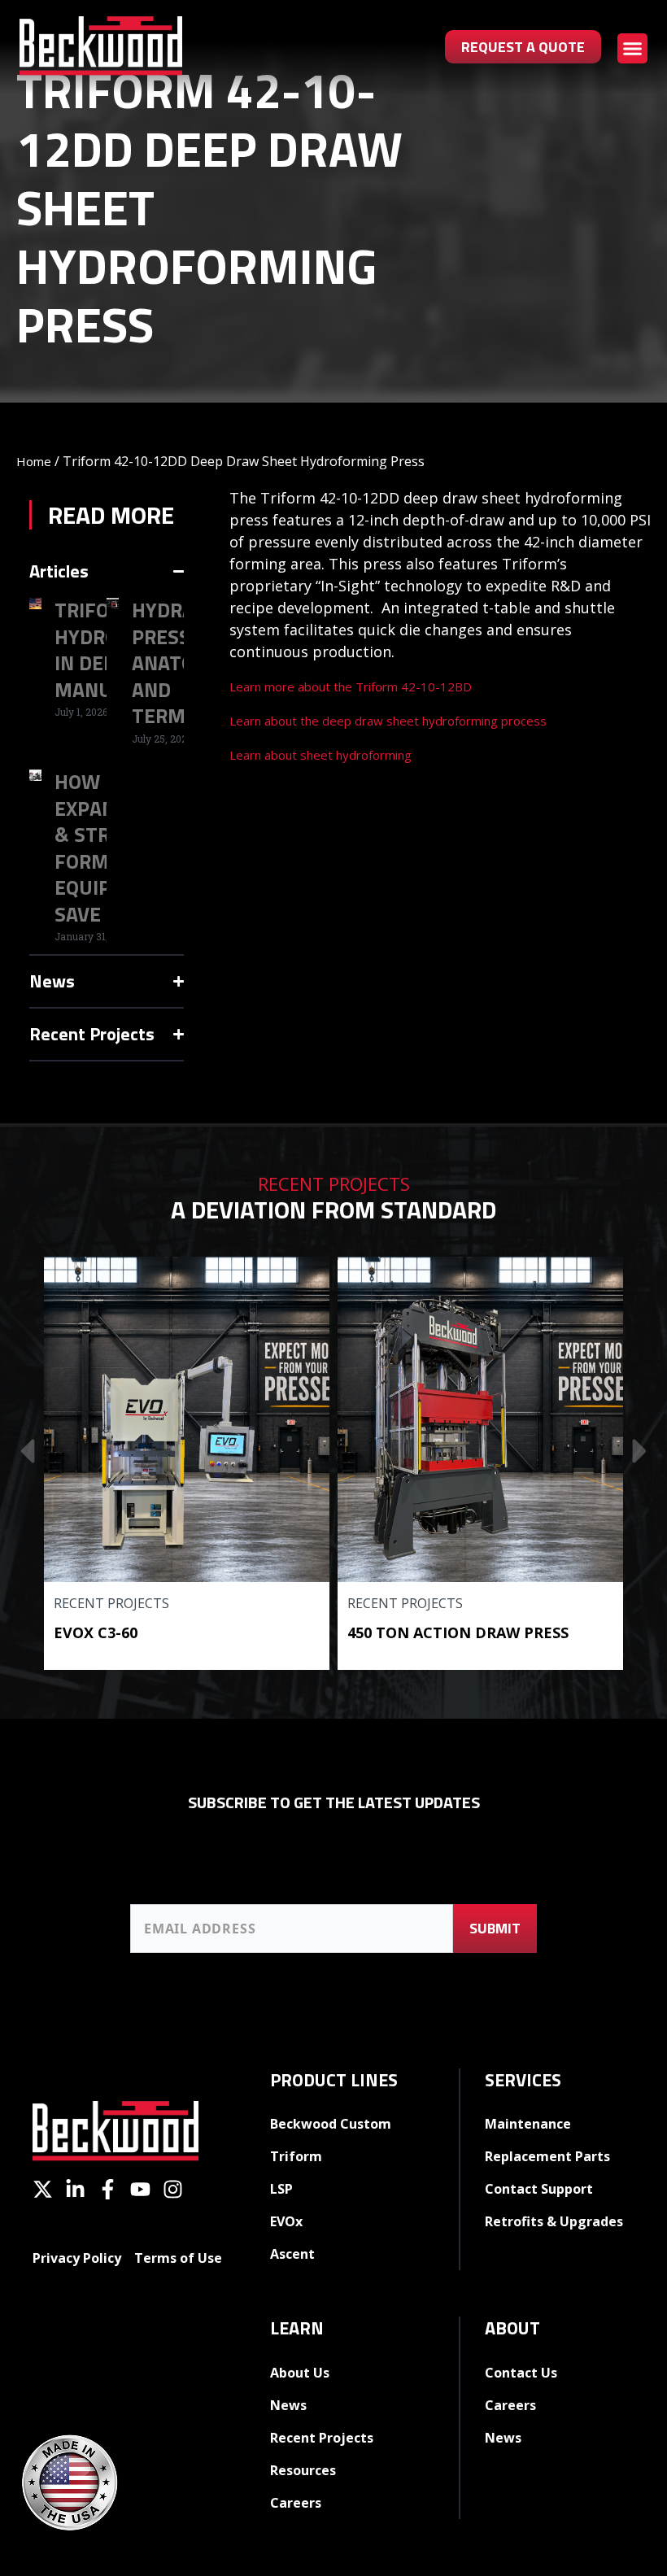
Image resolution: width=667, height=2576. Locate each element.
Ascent (292, 2254)
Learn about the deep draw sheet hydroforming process (388, 721)
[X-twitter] (43, 2189)
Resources (303, 2470)
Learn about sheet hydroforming (320, 755)
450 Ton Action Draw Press (458, 1632)
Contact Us (521, 2373)
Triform (296, 2156)
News (288, 2405)
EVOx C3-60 (96, 1632)
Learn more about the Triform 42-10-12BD (351, 686)
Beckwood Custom (331, 2124)
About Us (300, 2373)
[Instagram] (173, 2189)
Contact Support (539, 2189)
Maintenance (528, 2124)
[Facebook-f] (108, 2189)
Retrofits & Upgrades (554, 2221)
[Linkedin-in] (75, 2189)
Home (34, 461)
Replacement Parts (547, 2156)
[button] (633, 49)
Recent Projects (111, 1603)
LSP (281, 2189)
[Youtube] (140, 2189)
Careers (296, 2503)
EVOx (286, 2221)
